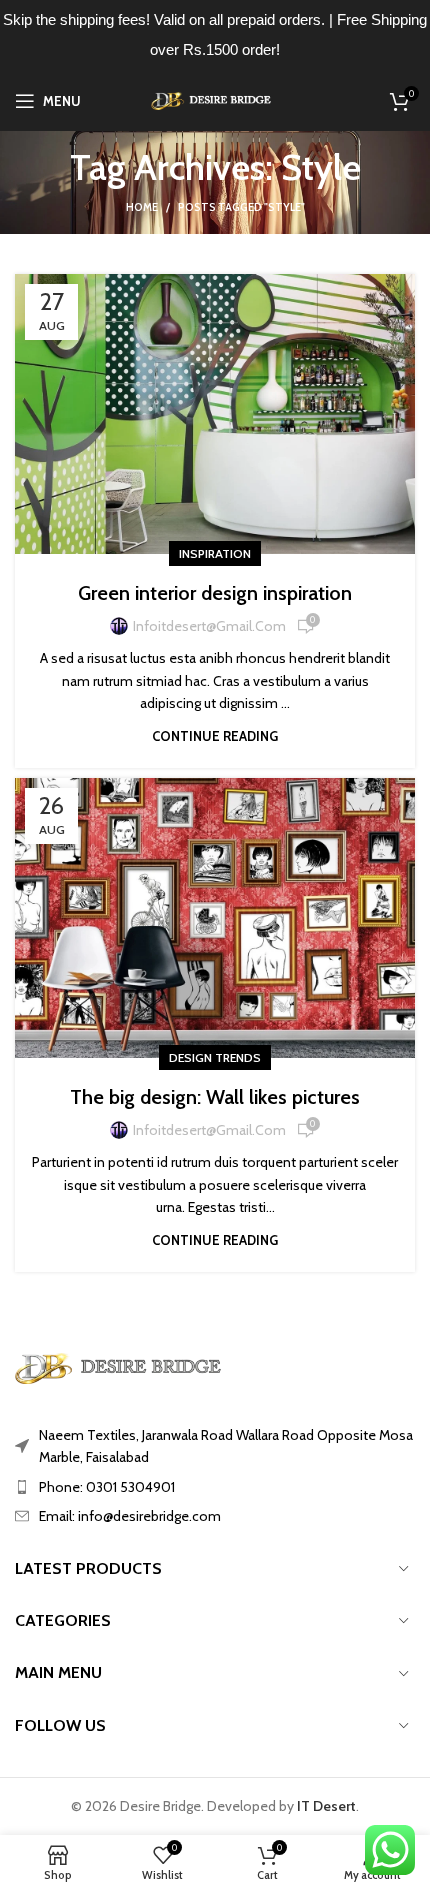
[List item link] (215, 1487)
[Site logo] (215, 99)
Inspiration (215, 553)
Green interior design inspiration (215, 593)
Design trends (215, 1057)
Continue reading (215, 736)
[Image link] (125, 1367)
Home (142, 207)
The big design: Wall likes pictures (215, 1097)
